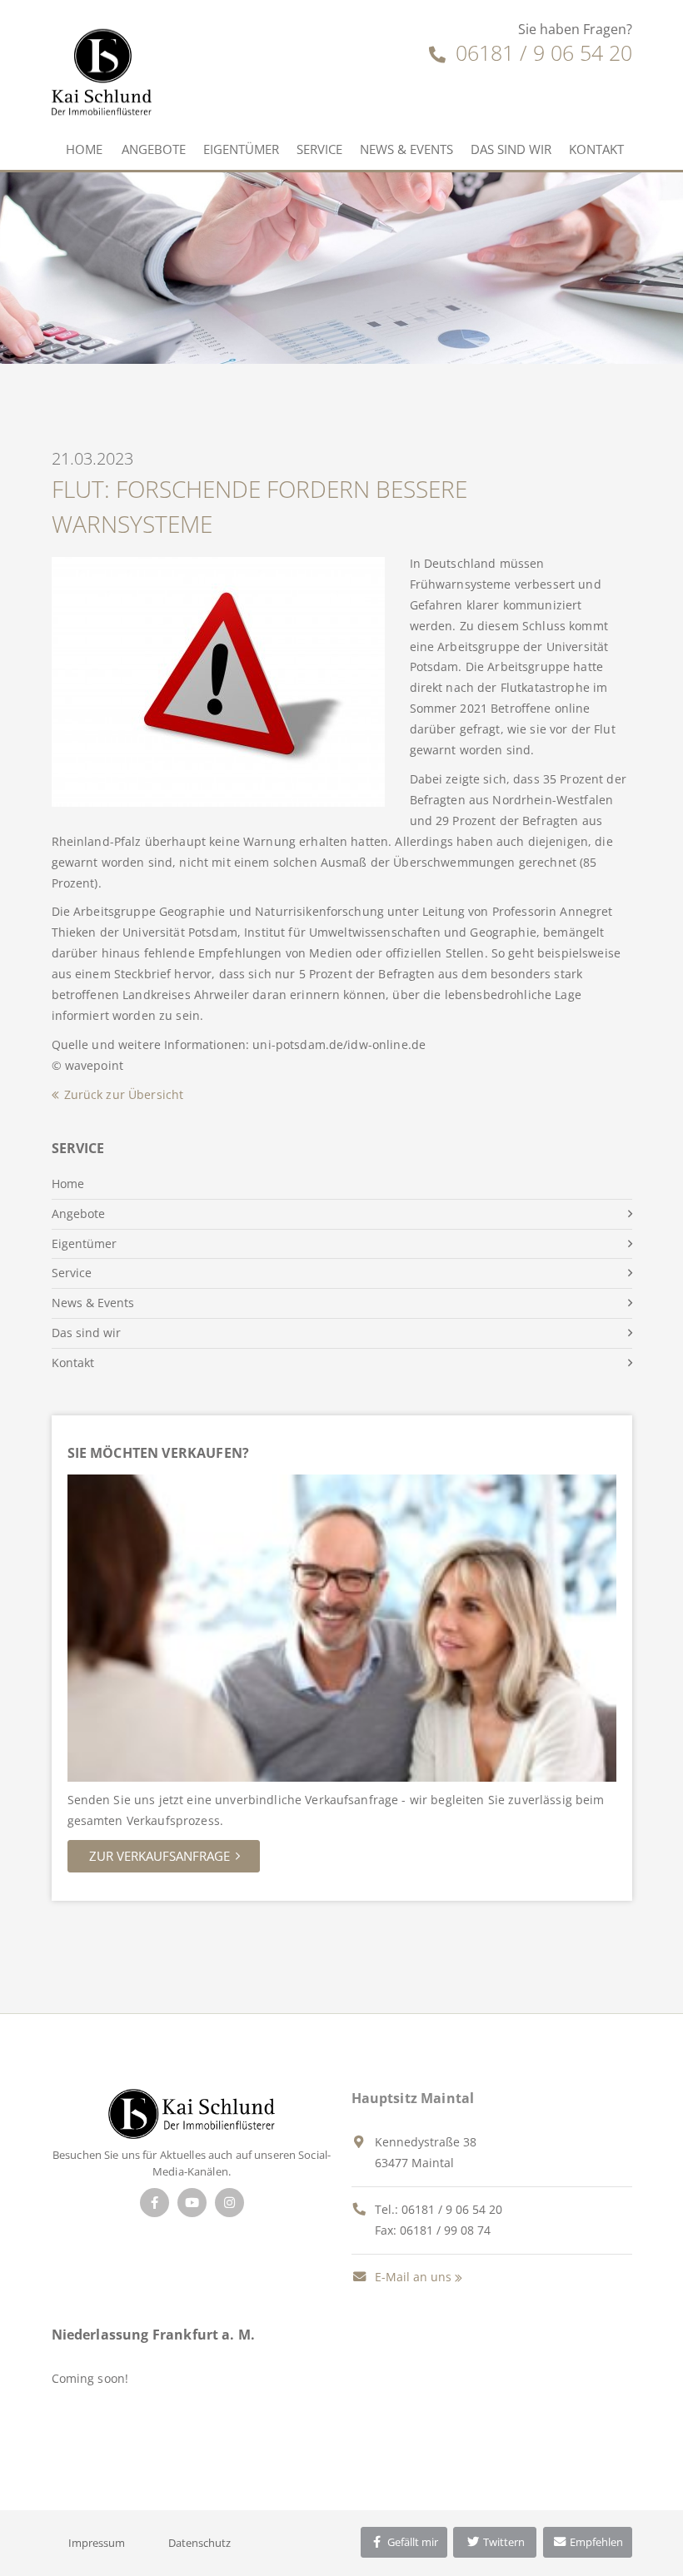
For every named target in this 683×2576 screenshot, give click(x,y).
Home (84, 149)
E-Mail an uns (411, 2277)
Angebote (154, 149)
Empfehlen (595, 2542)
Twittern (503, 2542)
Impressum (97, 2543)
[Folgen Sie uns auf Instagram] (229, 2203)
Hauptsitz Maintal (413, 2098)
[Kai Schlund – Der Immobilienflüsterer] (191, 2113)
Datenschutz (199, 2543)
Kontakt (596, 149)
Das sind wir (511, 149)
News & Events (406, 149)
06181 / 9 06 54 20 (541, 52)
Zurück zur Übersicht (124, 1094)
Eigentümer (241, 149)
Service (319, 149)
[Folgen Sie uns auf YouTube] (192, 2203)
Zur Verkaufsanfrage (160, 1856)
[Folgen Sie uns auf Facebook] (155, 2203)
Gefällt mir (411, 2542)
